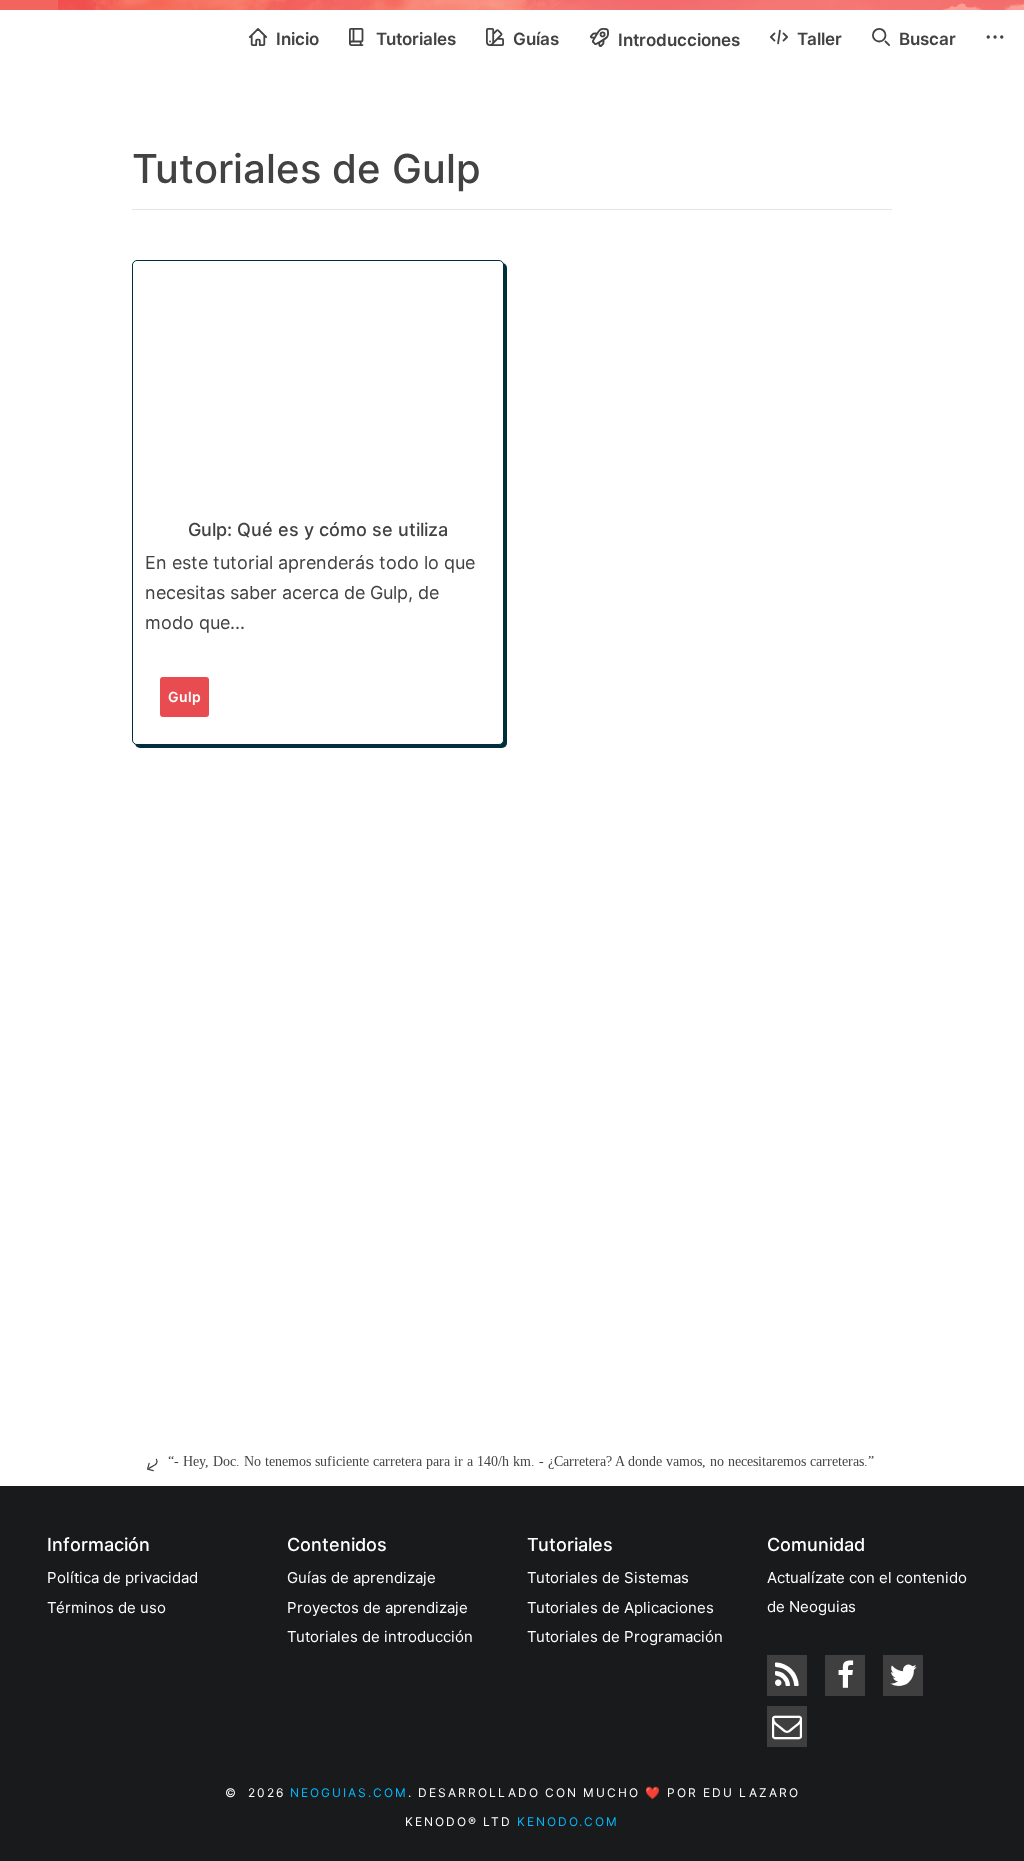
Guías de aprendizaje (361, 1577)
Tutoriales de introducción (380, 1636)
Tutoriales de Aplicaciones (620, 1607)
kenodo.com (568, 1821)
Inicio (295, 39)
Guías (534, 39)
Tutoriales (414, 39)
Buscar (925, 39)
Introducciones (677, 40)
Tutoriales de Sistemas (608, 1577)
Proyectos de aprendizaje (377, 1607)
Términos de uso (106, 1607)
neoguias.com (349, 1792)
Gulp (184, 696)
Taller (817, 39)
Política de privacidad (122, 1577)
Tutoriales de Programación (625, 1636)
